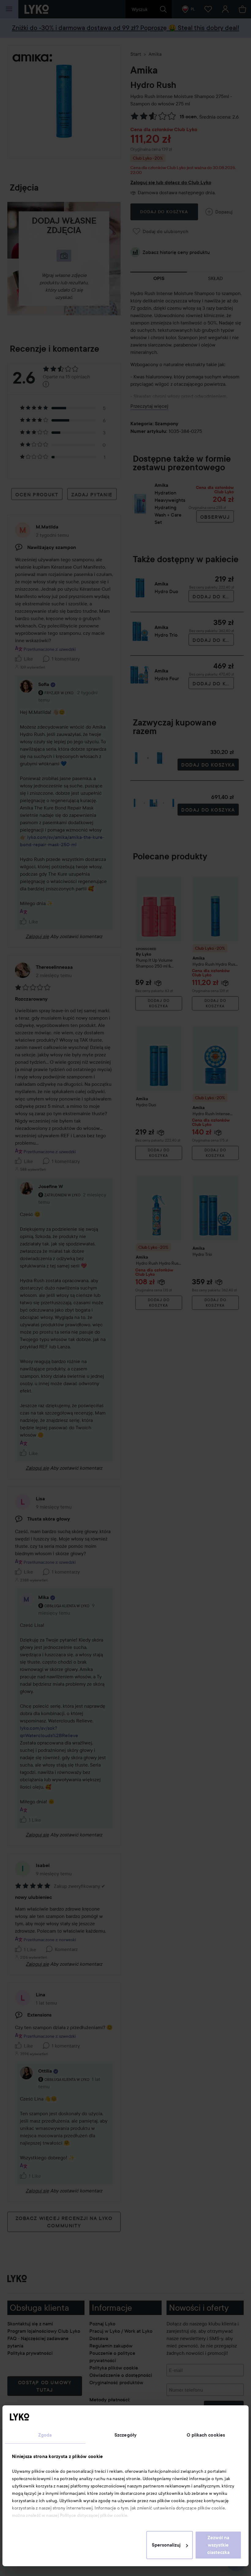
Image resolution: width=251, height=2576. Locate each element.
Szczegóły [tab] (125, 2435)
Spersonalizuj (166, 2545)
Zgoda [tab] (45, 2435)
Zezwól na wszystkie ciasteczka (218, 2545)
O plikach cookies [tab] (206, 2435)
